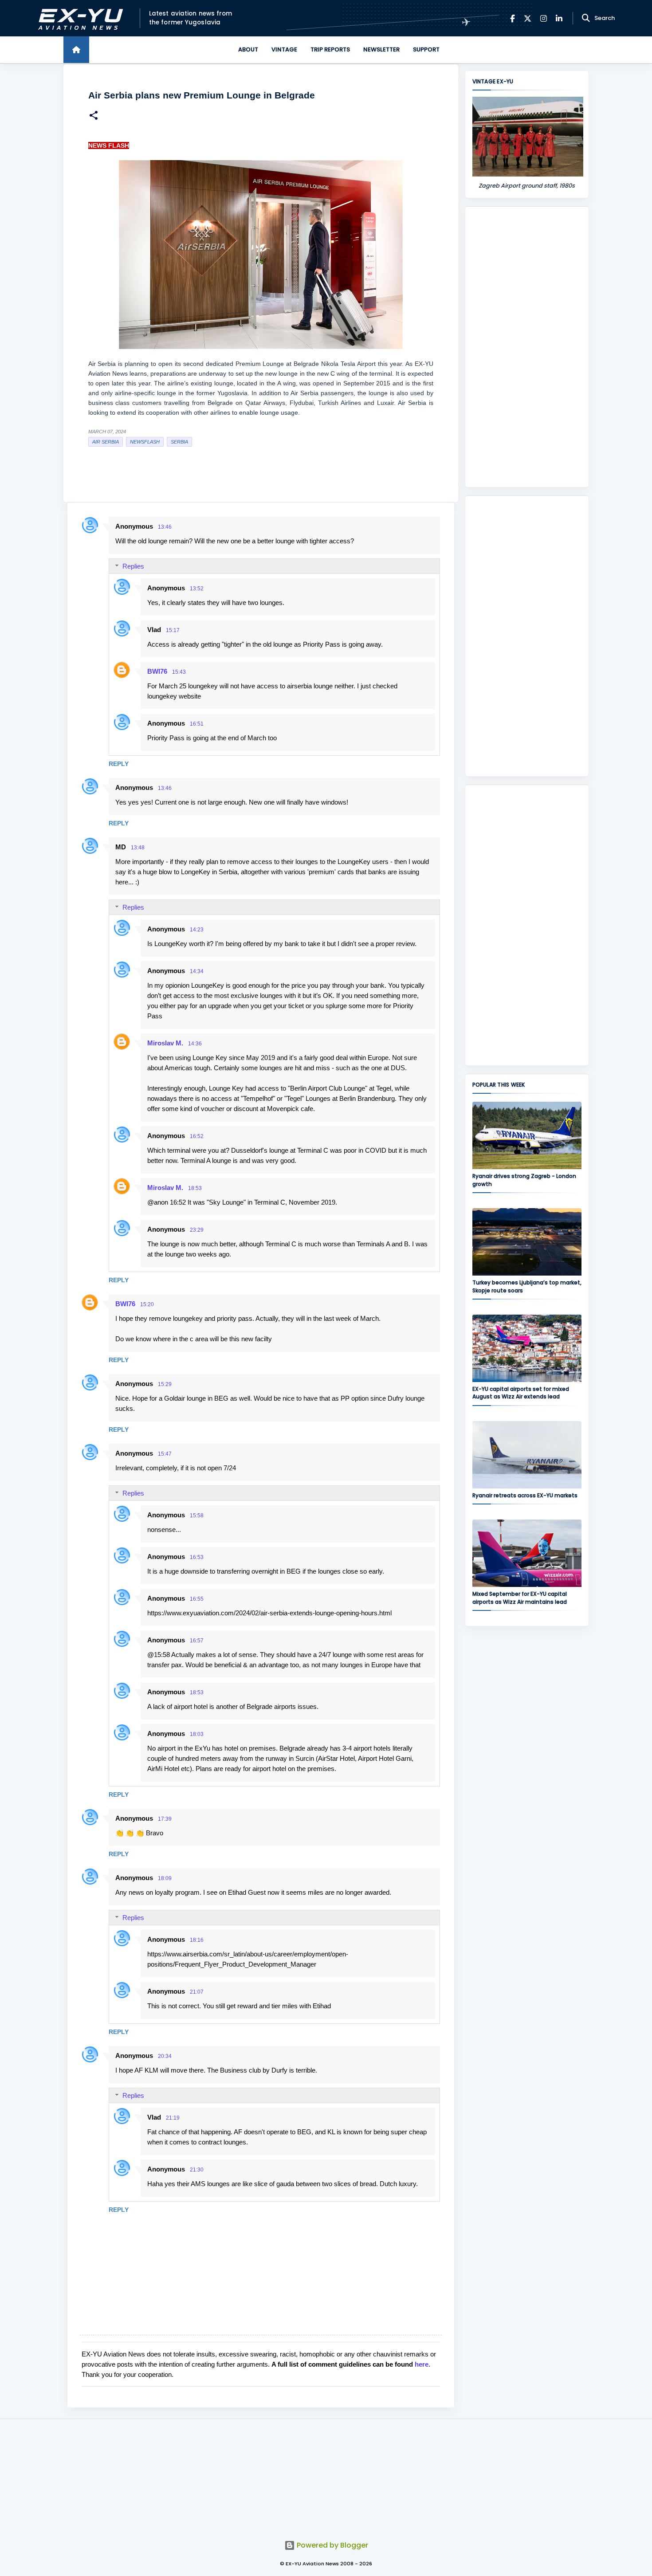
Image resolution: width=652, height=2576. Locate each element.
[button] (94, 116)
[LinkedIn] (559, 18)
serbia (179, 442)
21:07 (197, 1992)
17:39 (165, 1819)
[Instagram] (544, 18)
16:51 (197, 724)
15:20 (147, 1304)
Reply (119, 764)
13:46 (165, 527)
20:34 (165, 2056)
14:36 (195, 1044)
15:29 (165, 1384)
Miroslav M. (165, 1043)
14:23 (197, 930)
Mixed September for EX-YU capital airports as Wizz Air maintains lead (520, 1598)
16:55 (197, 1599)
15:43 (179, 672)
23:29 (197, 1230)
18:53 (195, 1188)
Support (426, 49)
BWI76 (157, 671)
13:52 (197, 589)
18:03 (197, 1734)
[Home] (76, 50)
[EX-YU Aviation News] (79, 18)
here (422, 2364)
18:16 (197, 1940)
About (248, 49)
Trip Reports (330, 49)
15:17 (173, 630)
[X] (528, 18)
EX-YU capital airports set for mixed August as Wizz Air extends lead (521, 1393)
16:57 (197, 1641)
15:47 (165, 1454)
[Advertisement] (527, 347)
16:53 (197, 1557)
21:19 (173, 2118)
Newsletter (381, 49)
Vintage (284, 49)
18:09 (165, 1878)
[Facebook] (513, 18)
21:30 (197, 2170)
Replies (133, 566)
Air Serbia (106, 442)
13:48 (138, 848)
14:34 (197, 971)
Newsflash (145, 442)
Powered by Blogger (332, 2545)
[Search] (586, 18)
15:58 (197, 1516)
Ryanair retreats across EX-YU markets (525, 1495)
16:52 (197, 1136)
